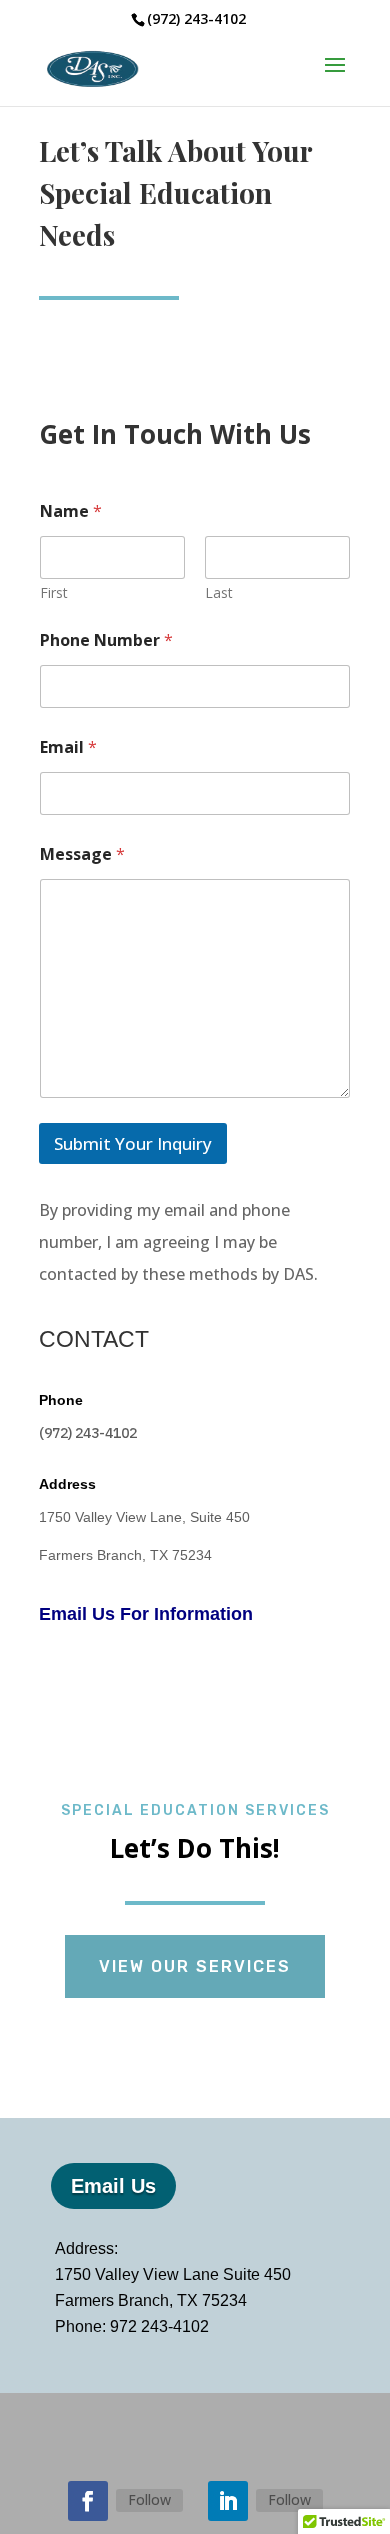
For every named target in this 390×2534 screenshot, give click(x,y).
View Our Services (195, 1966)
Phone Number (106, 640)
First (54, 592)
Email (68, 747)
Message (82, 854)
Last (219, 592)
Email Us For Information (151, 1614)
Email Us (113, 2186)
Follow (149, 2499)
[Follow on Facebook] (88, 2501)
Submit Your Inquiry (133, 1143)
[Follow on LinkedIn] (228, 2501)
